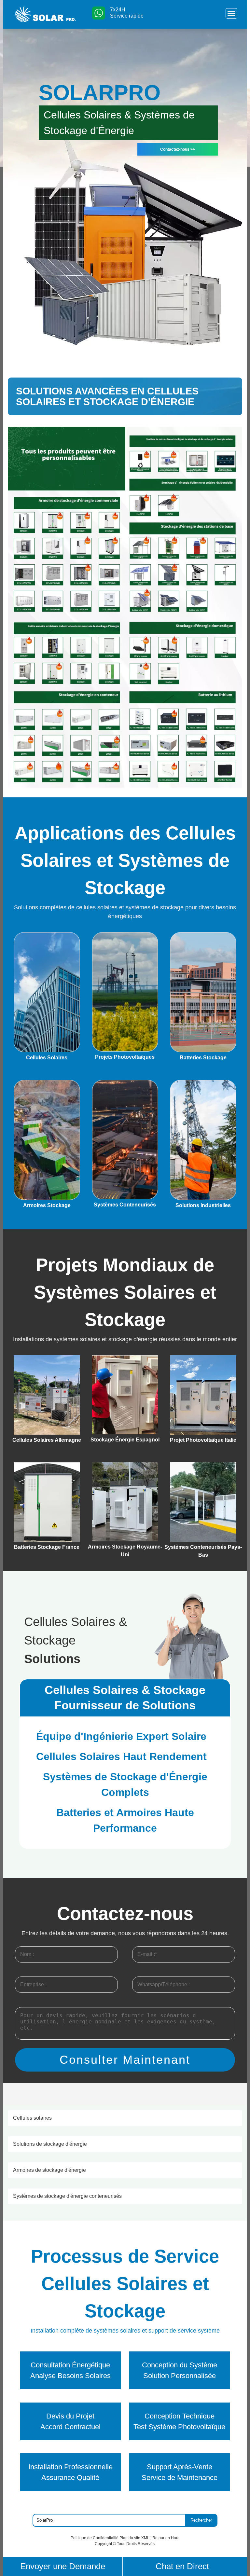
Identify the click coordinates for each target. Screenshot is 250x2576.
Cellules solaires (32, 2118)
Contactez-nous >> (178, 149)
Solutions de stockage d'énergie (50, 2144)
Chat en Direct (182, 2566)
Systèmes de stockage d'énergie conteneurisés (67, 2196)
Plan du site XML (134, 2538)
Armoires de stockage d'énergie (49, 2170)
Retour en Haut (166, 2538)
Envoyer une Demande (63, 2566)
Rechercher (201, 2520)
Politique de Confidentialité (95, 2538)
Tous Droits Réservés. (136, 2544)
